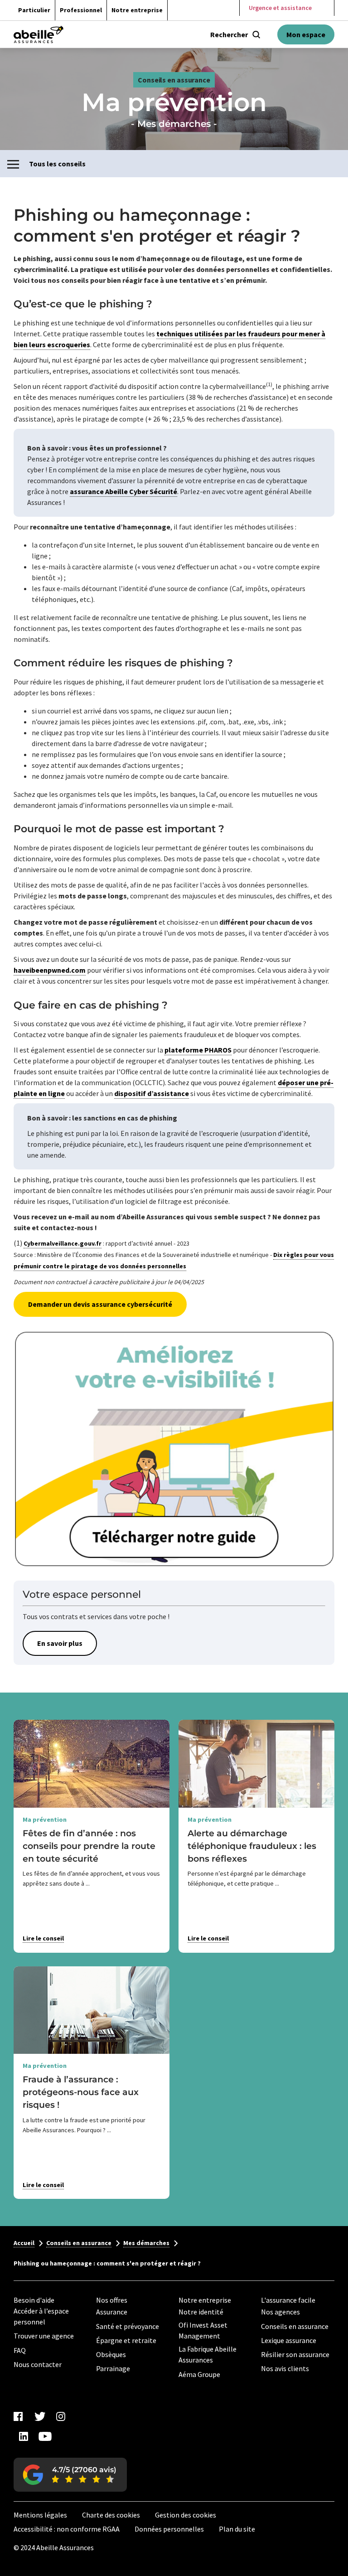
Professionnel (81, 10)
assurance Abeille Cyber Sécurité (123, 491)
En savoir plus (60, 1643)
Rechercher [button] (229, 34)
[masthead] (39, 34)
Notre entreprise (137, 10)
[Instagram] (61, 2416)
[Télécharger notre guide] (174, 1449)
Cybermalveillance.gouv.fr (63, 1243)
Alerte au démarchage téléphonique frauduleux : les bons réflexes (252, 1846)
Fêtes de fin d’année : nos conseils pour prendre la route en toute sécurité (89, 1846)
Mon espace (306, 34)
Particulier (34, 10)
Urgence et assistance (280, 8)
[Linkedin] (24, 2436)
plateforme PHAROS (198, 1050)
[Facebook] (18, 2416)
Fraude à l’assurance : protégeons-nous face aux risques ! (81, 2092)
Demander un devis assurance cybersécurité (100, 1304)
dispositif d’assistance (152, 1093)
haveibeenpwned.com (50, 970)
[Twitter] (39, 2416)
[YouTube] (45, 2436)
